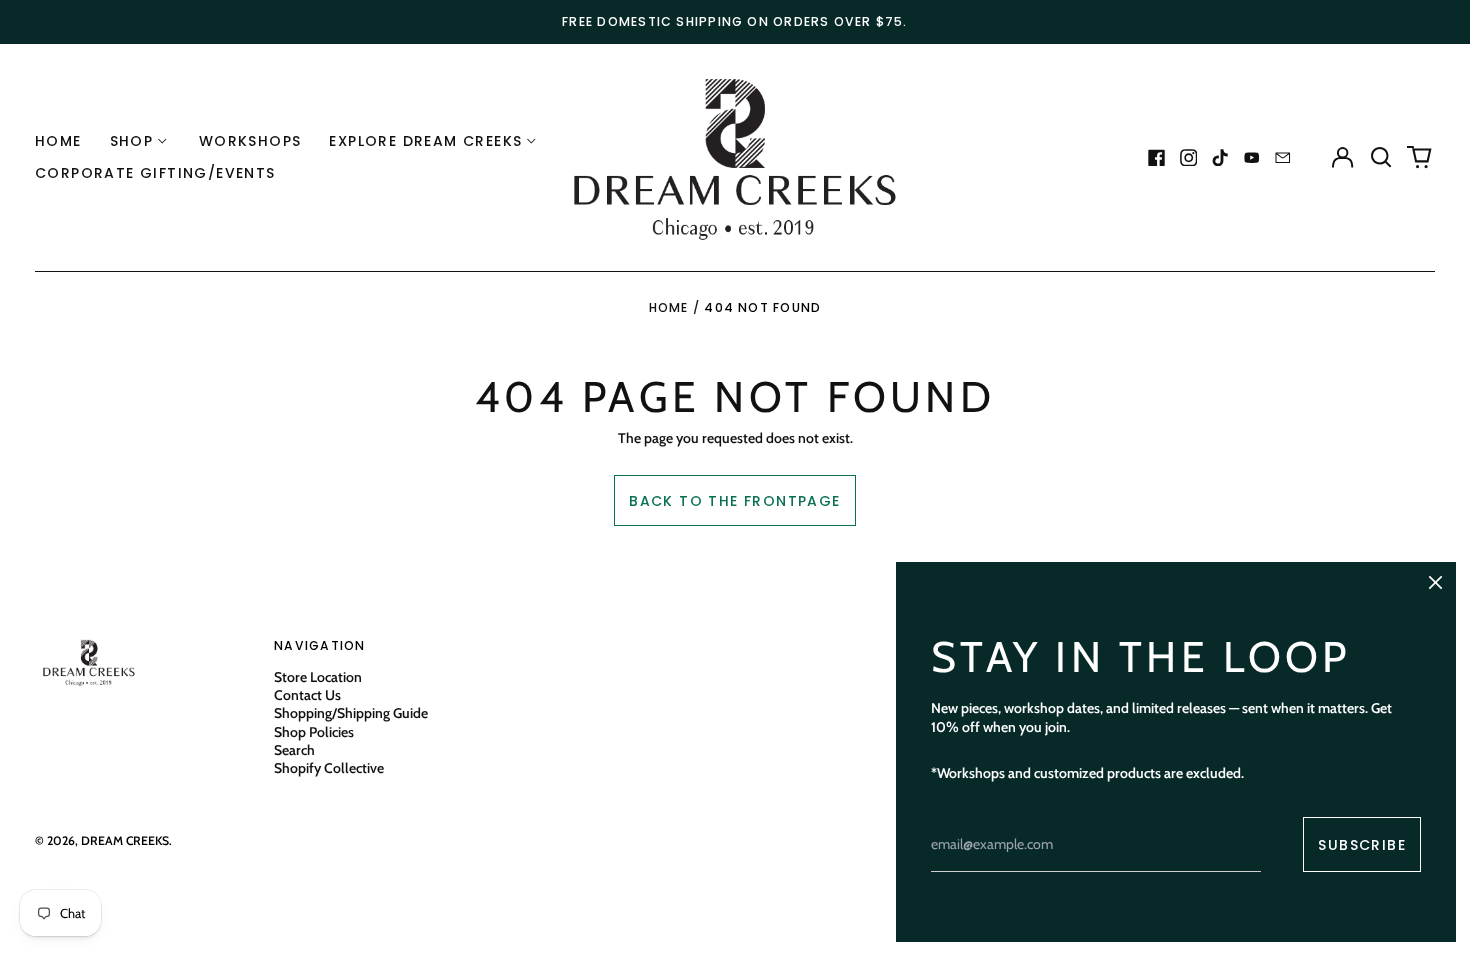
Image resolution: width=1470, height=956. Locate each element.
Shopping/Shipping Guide (351, 713)
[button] (1381, 158)
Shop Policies (314, 732)
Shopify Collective (329, 768)
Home (58, 141)
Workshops (250, 141)
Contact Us (307, 695)
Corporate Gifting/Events (155, 173)
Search (294, 750)
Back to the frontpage (734, 501)
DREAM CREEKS (125, 840)
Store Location (318, 677)
